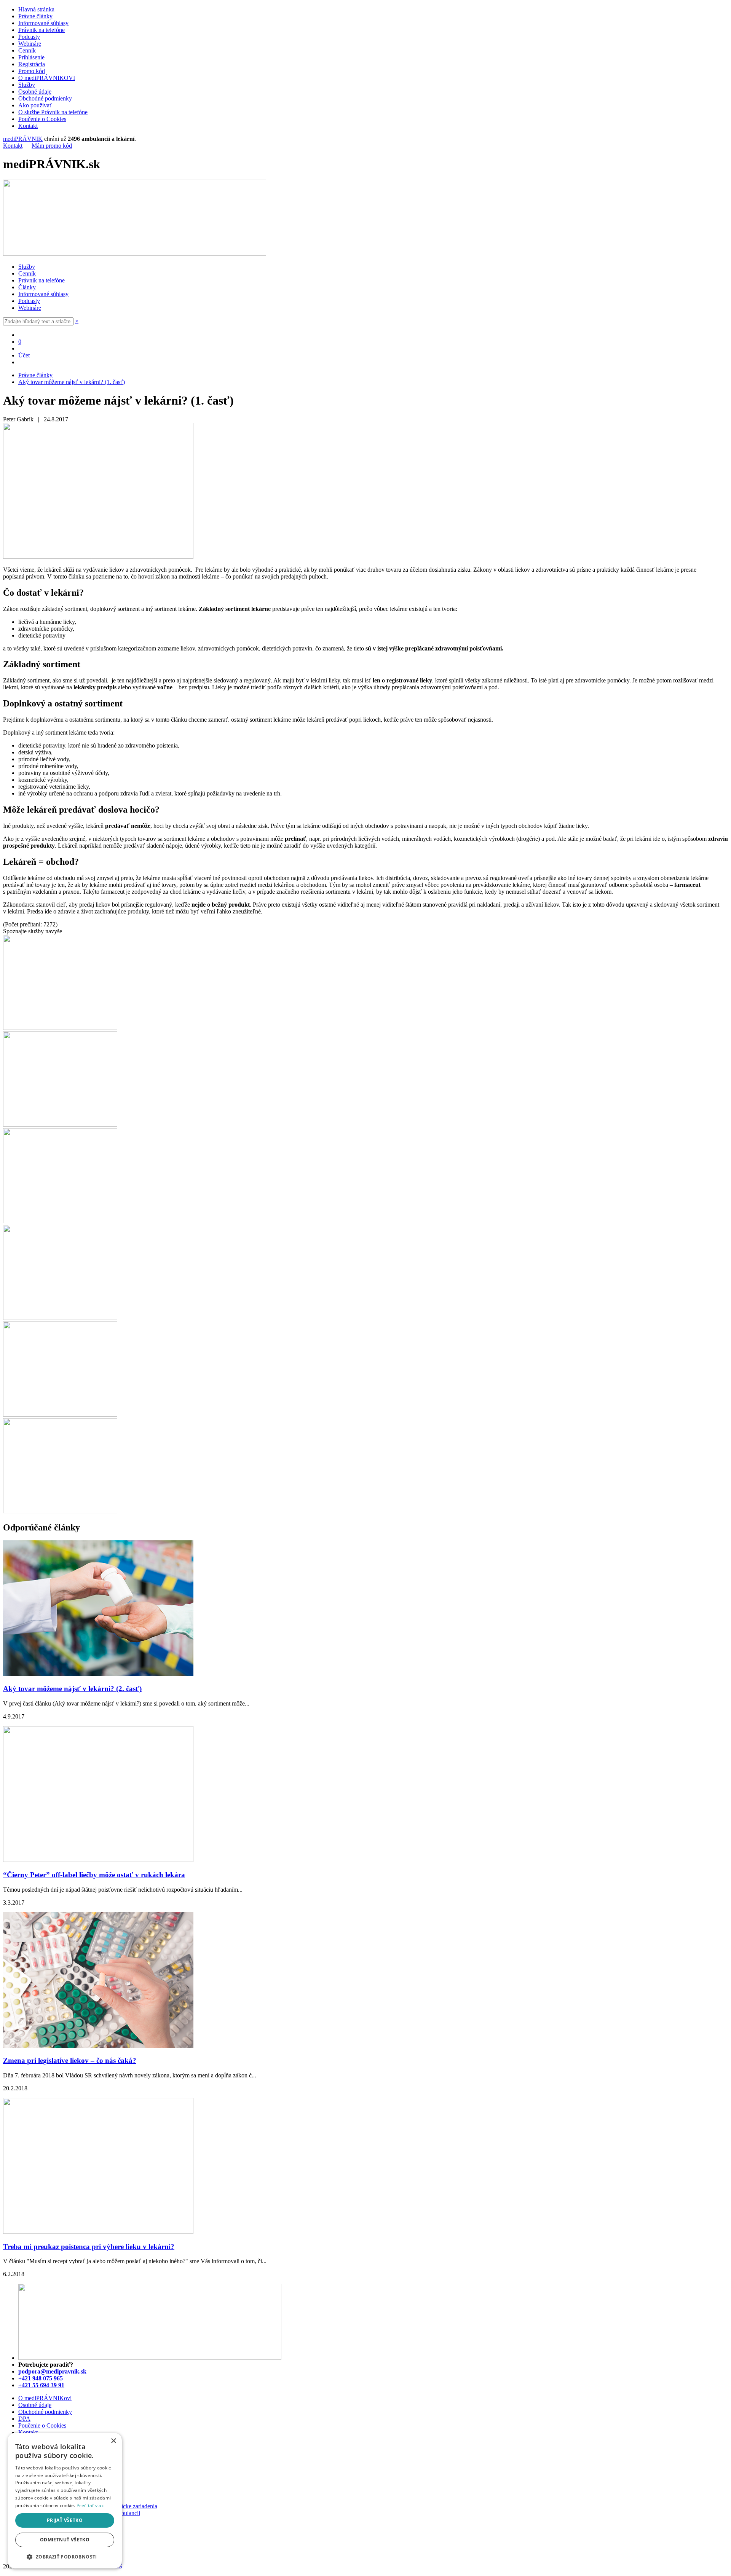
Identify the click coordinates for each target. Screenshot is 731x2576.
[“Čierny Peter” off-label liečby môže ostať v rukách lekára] (98, 1860)
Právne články (35, 16)
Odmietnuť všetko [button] (65, 2540)
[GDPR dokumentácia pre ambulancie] (60, 1221)
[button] (65, 2556)
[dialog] (65, 2501)
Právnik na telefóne (41, 30)
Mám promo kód (52, 146)
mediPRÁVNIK (23, 139)
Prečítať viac (90, 2505)
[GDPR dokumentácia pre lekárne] (60, 1318)
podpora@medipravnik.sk (52, 2371)
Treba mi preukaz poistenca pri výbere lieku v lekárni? (89, 2247)
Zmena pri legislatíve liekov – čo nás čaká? (70, 2060)
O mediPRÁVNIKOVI (47, 78)
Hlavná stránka (36, 9)
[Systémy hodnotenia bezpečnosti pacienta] (60, 1125)
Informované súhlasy (43, 23)
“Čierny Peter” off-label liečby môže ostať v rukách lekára (94, 1875)
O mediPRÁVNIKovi (45, 2398)
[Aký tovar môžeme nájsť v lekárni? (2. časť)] (98, 1674)
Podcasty (29, 37)
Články (27, 287)
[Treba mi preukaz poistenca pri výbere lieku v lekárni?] (98, 2232)
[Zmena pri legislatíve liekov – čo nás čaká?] (98, 2046)
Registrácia (32, 64)
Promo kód (32, 71)
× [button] (113, 2441)
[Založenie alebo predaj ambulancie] (60, 1415)
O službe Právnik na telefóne (53, 112)
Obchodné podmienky (45, 98)
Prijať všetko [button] (65, 2520)
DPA (24, 2419)
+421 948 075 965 (41, 2378)
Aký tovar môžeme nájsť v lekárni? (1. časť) (72, 382)
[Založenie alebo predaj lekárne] (60, 1511)
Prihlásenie (31, 57)
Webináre (30, 44)
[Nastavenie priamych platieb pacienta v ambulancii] (60, 1028)
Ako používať (35, 105)
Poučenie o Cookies (42, 119)
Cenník (27, 50)
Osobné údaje (35, 92)
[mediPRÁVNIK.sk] (135, 254)
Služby (27, 85)
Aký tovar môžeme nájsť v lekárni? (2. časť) (72, 1689)
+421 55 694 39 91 (41, 2385)
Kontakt (28, 126)
